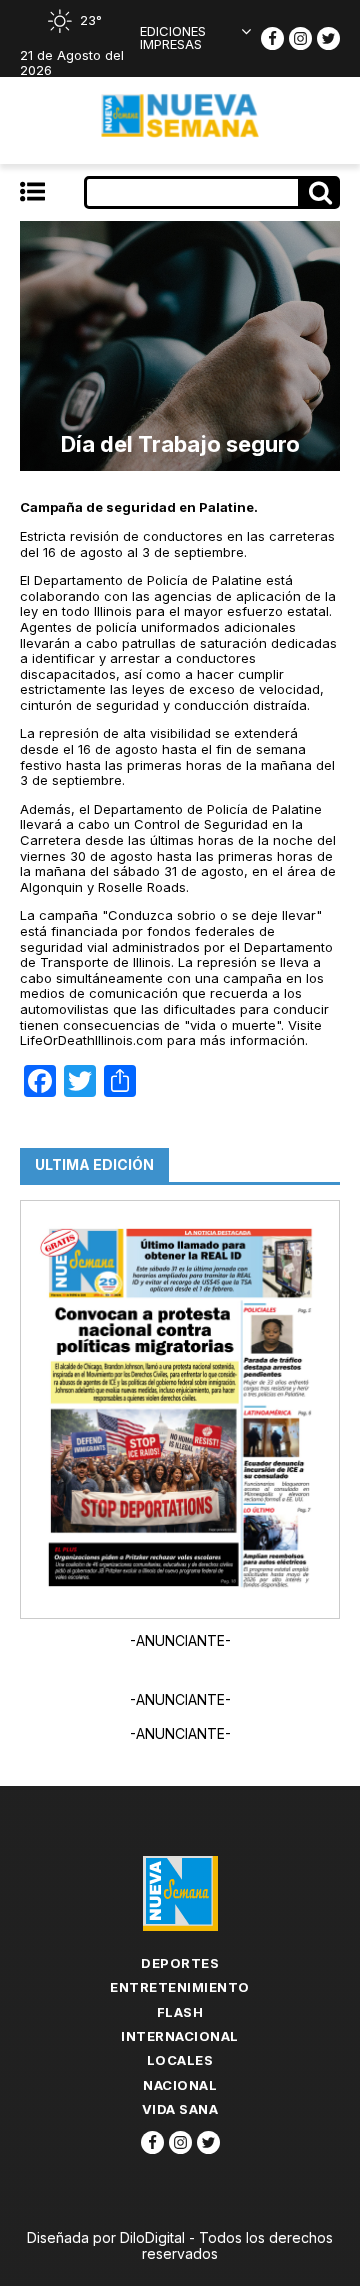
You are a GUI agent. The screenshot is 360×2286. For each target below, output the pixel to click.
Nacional (180, 2085)
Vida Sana (180, 2109)
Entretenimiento (180, 1987)
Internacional (180, 2036)
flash (180, 2012)
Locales (180, 2060)
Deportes (180, 1963)
